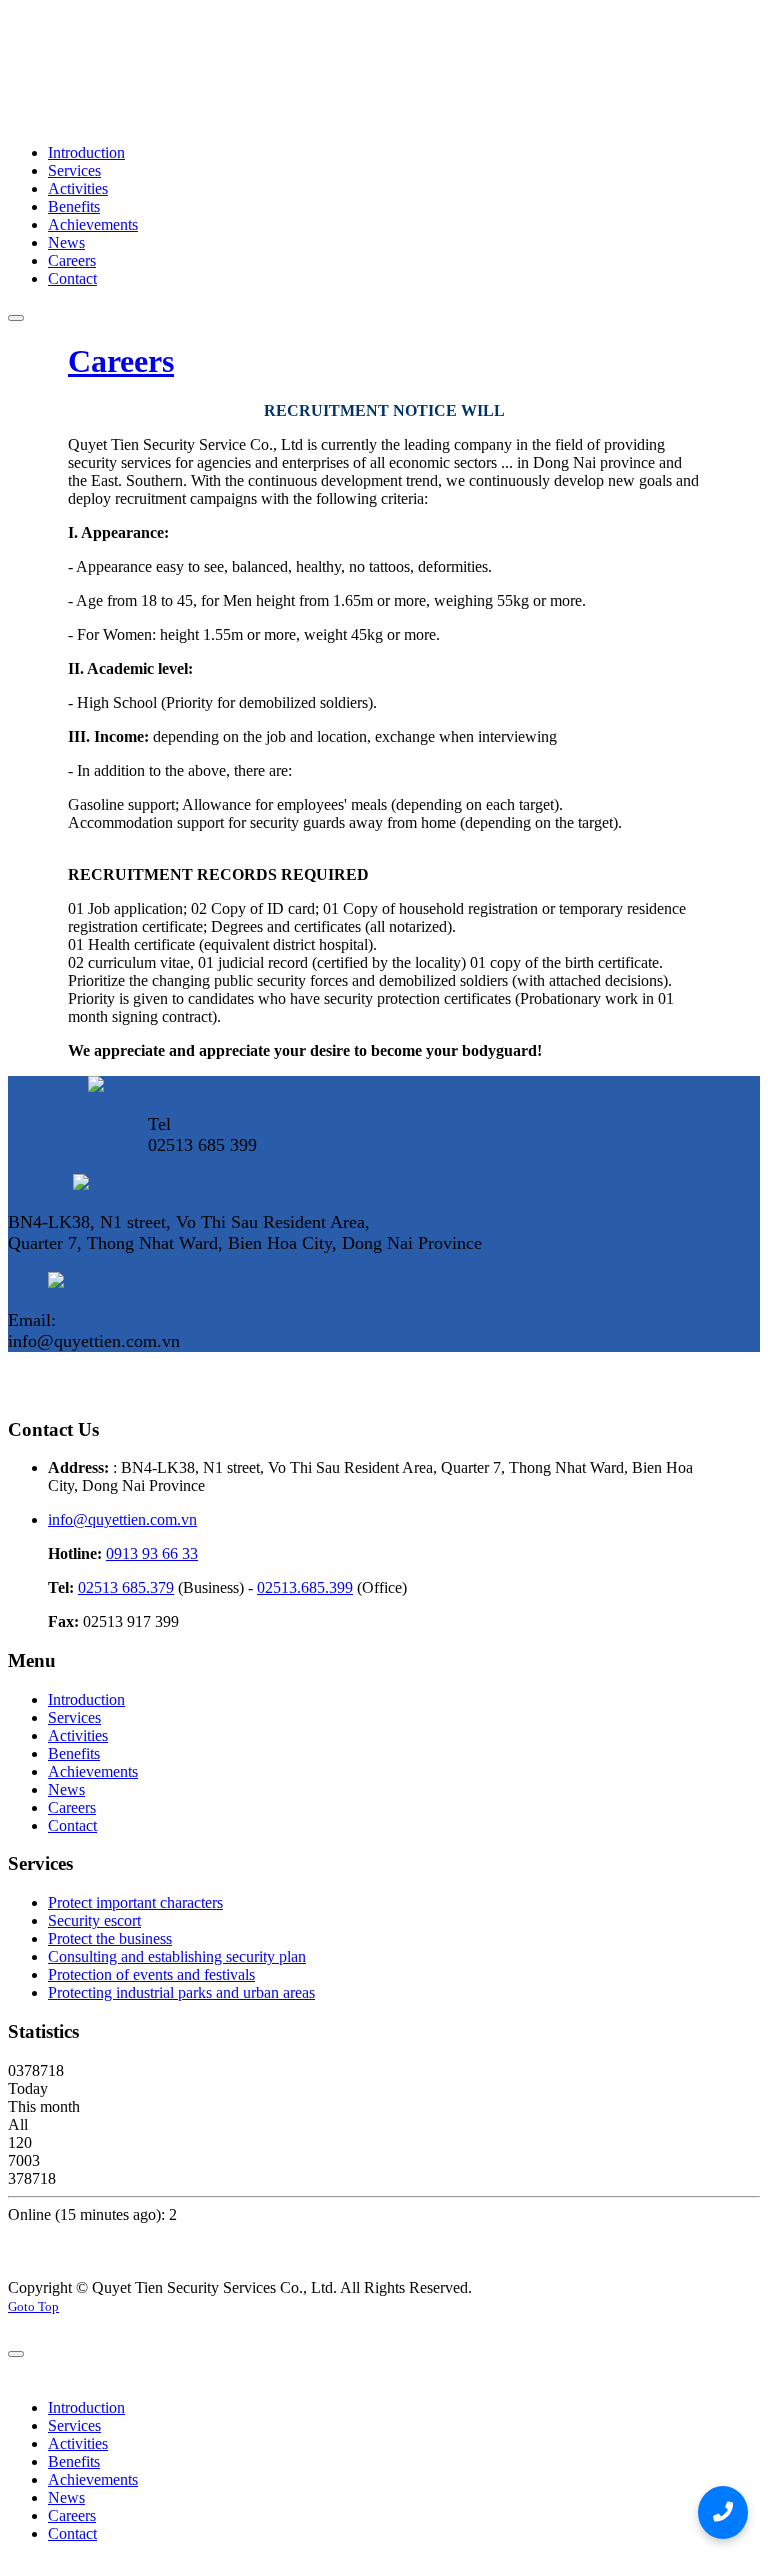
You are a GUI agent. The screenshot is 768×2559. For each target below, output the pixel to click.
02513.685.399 (305, 1587)
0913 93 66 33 (152, 1553)
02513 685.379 (126, 1587)
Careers (121, 361)
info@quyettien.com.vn (122, 1519)
